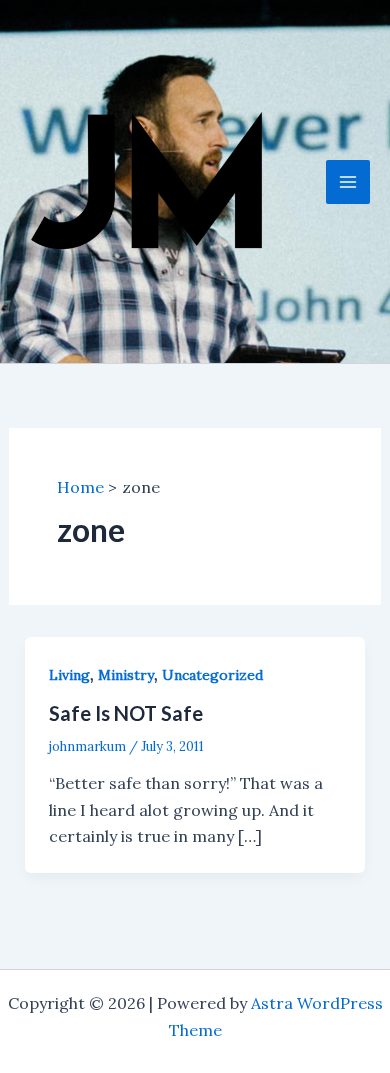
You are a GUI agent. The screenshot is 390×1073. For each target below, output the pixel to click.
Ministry (126, 675)
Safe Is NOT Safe (126, 713)
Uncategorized (212, 675)
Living (69, 675)
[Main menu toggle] (348, 182)
